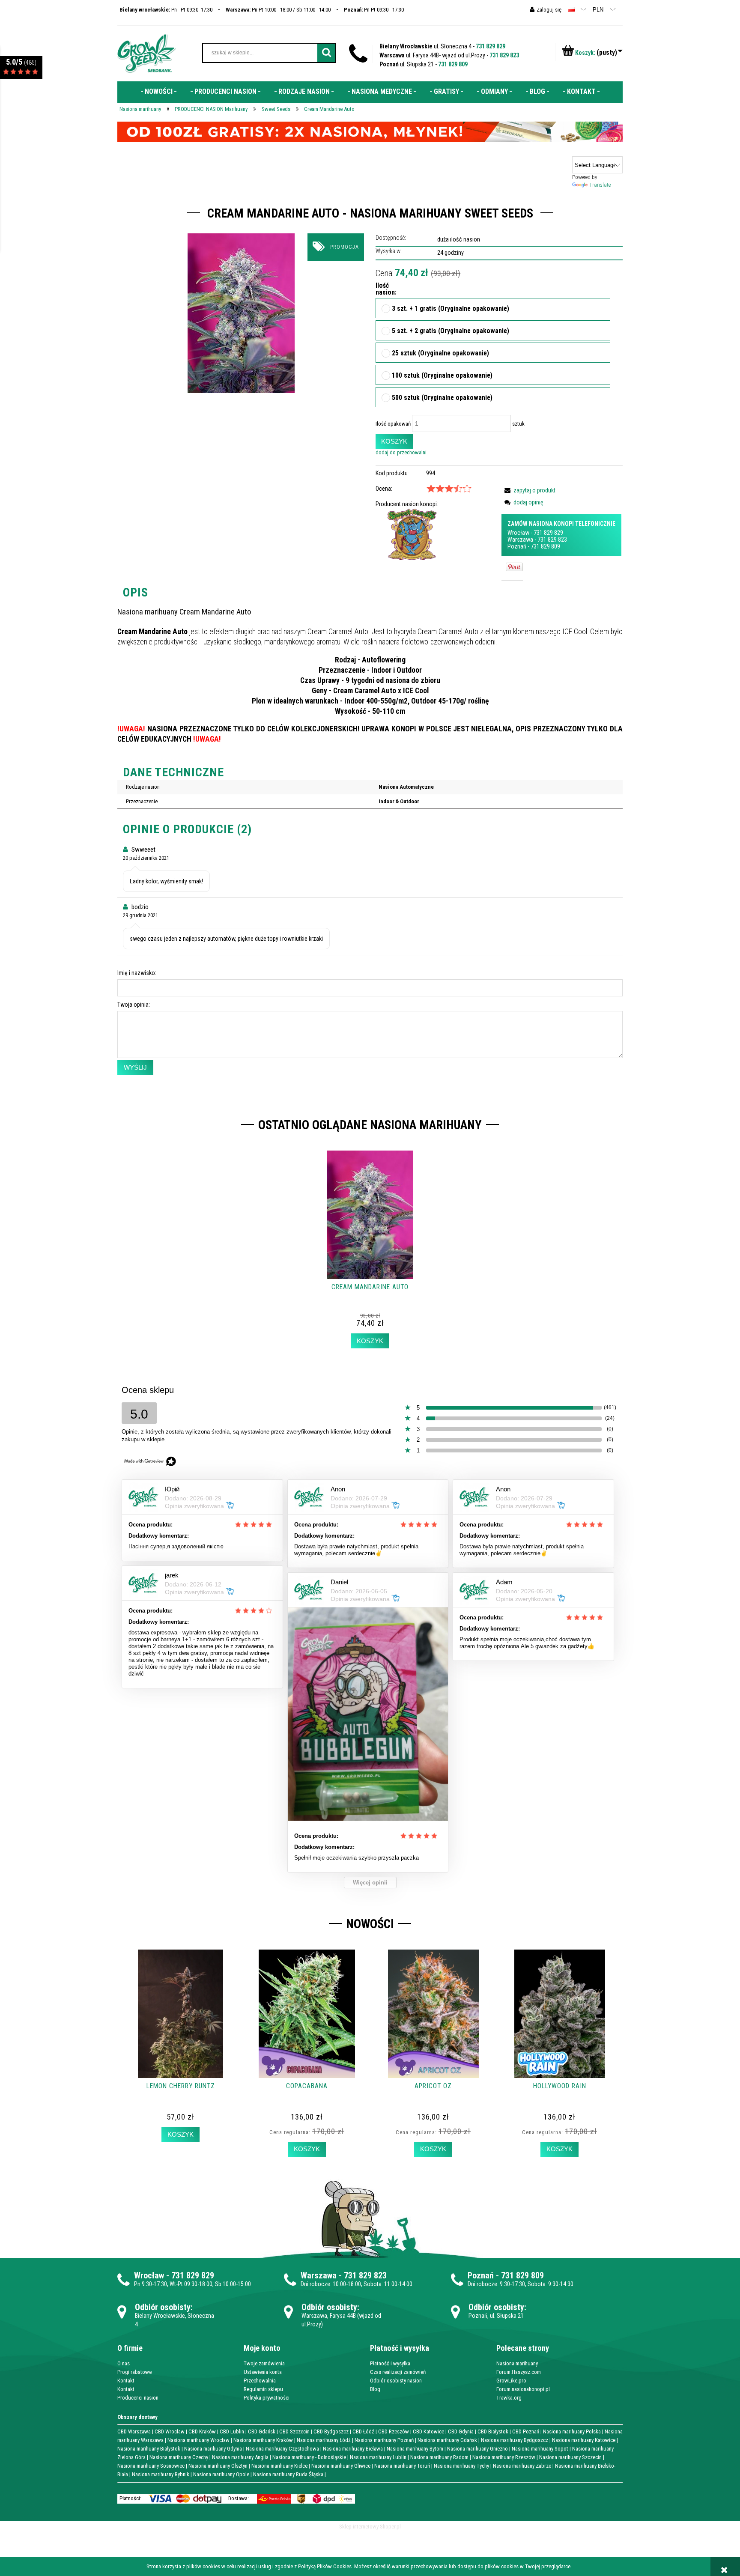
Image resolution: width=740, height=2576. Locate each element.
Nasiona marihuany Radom (439, 2457)
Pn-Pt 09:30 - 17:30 (374, 10)
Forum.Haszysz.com (519, 2372)
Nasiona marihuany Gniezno (477, 2449)
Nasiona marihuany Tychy (461, 2466)
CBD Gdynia (461, 2431)
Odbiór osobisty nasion (396, 2381)
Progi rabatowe (134, 2372)
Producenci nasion (138, 2398)
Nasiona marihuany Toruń (402, 2466)
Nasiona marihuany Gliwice (341, 2466)
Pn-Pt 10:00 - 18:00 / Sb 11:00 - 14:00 (278, 10)
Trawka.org (509, 2398)
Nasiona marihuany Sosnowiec (151, 2466)
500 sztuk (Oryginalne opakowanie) (442, 398)
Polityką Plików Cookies (325, 2566)
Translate (600, 185)
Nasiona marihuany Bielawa (353, 2449)
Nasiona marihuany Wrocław (198, 2440)
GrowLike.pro (511, 2381)
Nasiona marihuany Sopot (540, 2449)
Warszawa (520, 540)
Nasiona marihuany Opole (221, 2474)
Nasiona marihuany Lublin (378, 2457)
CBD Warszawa (134, 2431)
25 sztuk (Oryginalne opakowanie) (440, 354)
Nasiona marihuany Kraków (263, 2440)
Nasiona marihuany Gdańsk (447, 2440)
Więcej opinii (370, 1883)
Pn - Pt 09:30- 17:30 (166, 10)
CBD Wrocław (170, 2431)
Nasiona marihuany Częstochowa (282, 2449)
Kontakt (126, 2381)
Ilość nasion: (383, 289)
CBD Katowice (428, 2431)
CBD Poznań (526, 2431)
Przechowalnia (260, 2381)
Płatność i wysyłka (390, 2363)
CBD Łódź (363, 2431)
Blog (375, 2389)
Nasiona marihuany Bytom (415, 2449)
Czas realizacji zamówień (398, 2372)
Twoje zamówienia (264, 2363)
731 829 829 (491, 46)
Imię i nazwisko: (137, 973)
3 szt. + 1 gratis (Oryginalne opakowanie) (451, 309)
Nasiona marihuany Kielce (279, 2466)
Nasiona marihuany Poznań (384, 2440)
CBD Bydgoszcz (331, 2431)
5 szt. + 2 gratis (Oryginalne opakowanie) (451, 331)
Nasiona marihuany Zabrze (522, 2466)
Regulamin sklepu (263, 2389)
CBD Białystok (493, 2431)
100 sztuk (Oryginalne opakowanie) (442, 376)
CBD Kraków (202, 2431)
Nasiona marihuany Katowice (584, 2440)
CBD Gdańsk (262, 2431)
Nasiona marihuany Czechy (179, 2457)
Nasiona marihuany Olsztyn (218, 2466)
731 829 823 (504, 55)
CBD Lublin (232, 2431)
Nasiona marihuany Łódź (324, 2440)
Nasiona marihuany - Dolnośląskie (309, 2457)
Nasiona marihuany (517, 2363)
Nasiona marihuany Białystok (149, 2449)
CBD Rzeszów (394, 2431)
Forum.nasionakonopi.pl (523, 2389)
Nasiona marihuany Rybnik (161, 2474)
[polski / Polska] (571, 9)
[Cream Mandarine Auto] (241, 313)
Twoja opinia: (134, 1005)
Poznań (517, 546)
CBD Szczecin (294, 2431)
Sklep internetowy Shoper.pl (370, 2527)
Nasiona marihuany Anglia (240, 2457)
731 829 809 (453, 64)
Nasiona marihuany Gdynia (213, 2449)
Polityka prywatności (267, 2398)
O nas (124, 2363)
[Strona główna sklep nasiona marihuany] (146, 53)
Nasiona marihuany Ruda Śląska (288, 2474)
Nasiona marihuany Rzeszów (504, 2457)
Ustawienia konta (263, 2372)
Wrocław (518, 533)
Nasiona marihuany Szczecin (570, 2457)
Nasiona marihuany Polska (572, 2431)
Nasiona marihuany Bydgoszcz (515, 2440)
